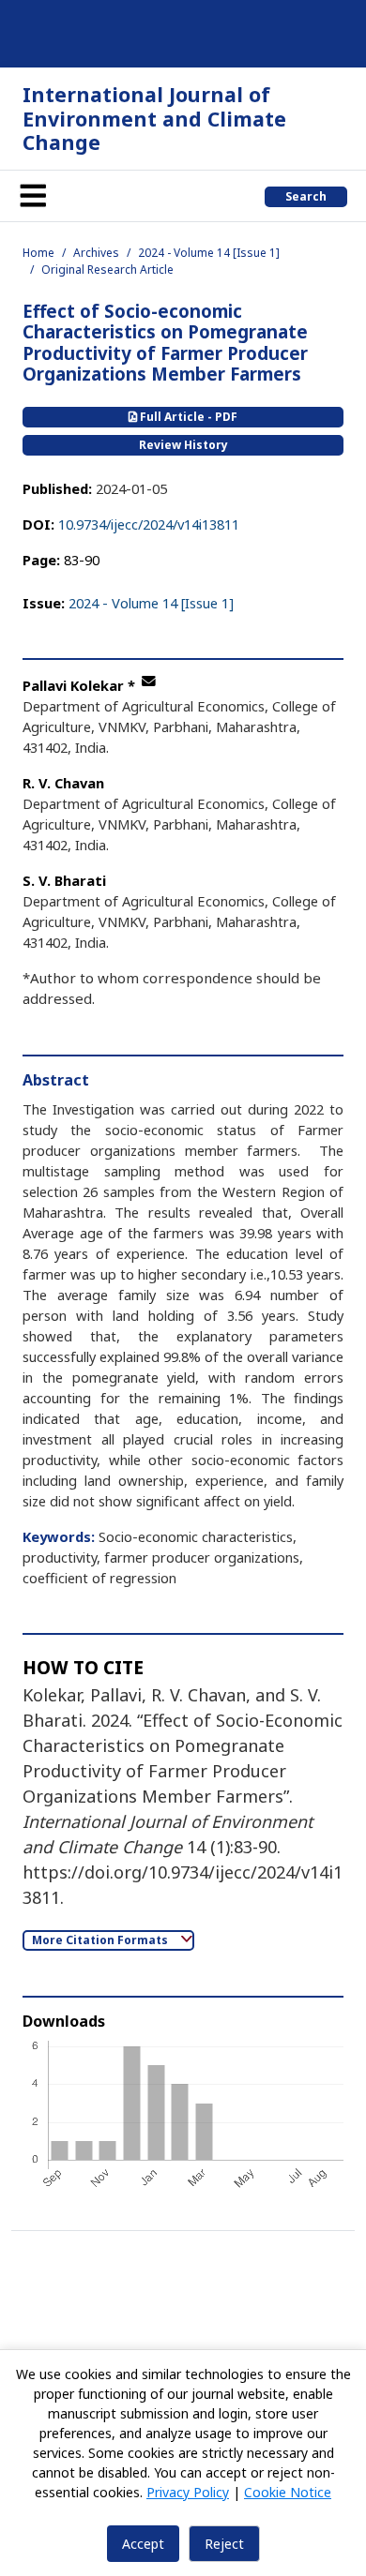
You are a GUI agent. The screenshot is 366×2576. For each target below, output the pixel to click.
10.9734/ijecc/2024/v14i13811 (149, 524)
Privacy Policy (188, 2492)
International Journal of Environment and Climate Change (154, 118)
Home (38, 253)
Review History (183, 445)
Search (306, 196)
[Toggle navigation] (33, 196)
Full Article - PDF (187, 417)
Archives (96, 253)
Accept (143, 2544)
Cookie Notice (288, 2492)
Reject (224, 2544)
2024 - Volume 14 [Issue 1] (209, 253)
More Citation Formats (101, 1940)
